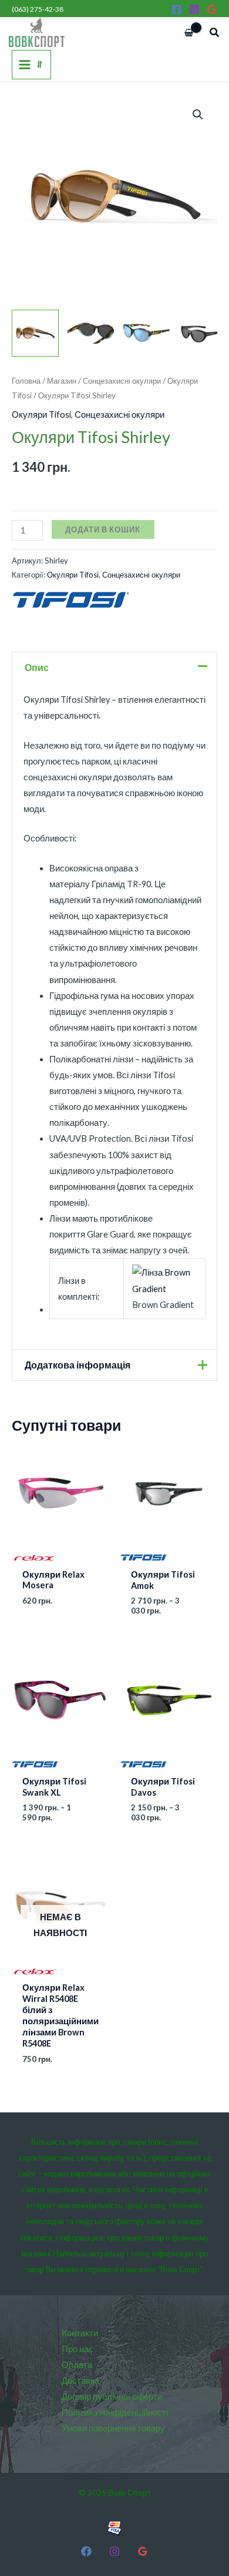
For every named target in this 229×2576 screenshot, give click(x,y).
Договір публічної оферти (112, 2396)
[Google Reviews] (212, 9)
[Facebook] (177, 9)
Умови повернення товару (113, 2428)
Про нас (78, 2349)
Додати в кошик (103, 529)
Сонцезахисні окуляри (122, 381)
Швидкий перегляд (60, 1553)
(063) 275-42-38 (38, 9)
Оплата (77, 2365)
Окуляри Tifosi (41, 415)
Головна (26, 381)
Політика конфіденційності (115, 2412)
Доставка (80, 2381)
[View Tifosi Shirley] (35, 333)
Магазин (62, 381)
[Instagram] (194, 9)
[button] (215, 33)
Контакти (80, 2333)
